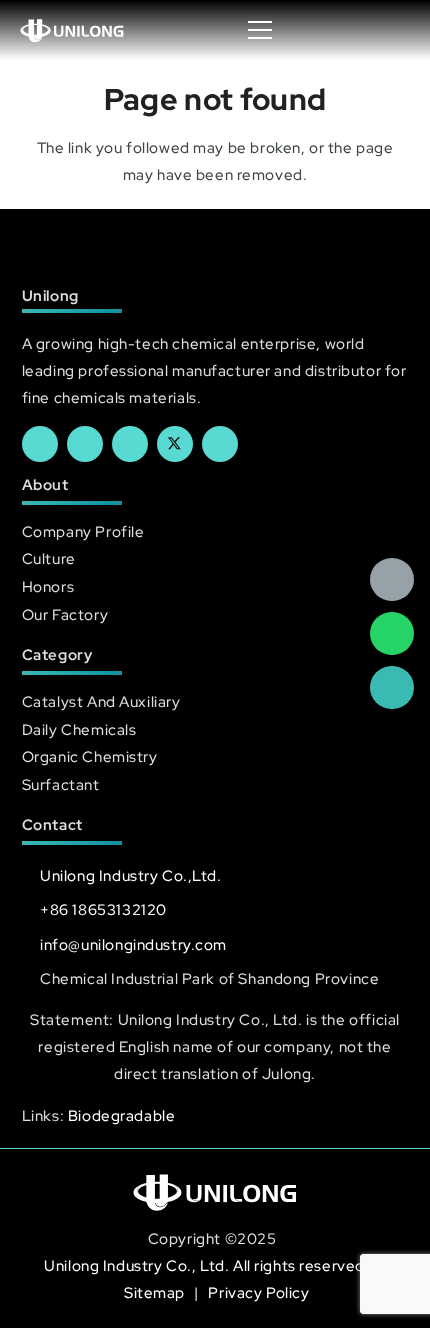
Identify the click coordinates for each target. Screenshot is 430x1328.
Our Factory (65, 614)
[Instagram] (220, 444)
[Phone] (392, 688)
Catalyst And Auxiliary (101, 701)
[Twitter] (175, 444)
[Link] (72, 30)
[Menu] (260, 30)
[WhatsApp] (392, 634)
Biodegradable (122, 1115)
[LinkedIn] (85, 444)
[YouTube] (130, 444)
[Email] (392, 580)
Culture (49, 558)
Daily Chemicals (79, 729)
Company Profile (83, 531)
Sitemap (156, 1292)
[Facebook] (40, 444)
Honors (48, 586)
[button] (394, 30)
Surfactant (61, 784)
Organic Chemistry (90, 756)
